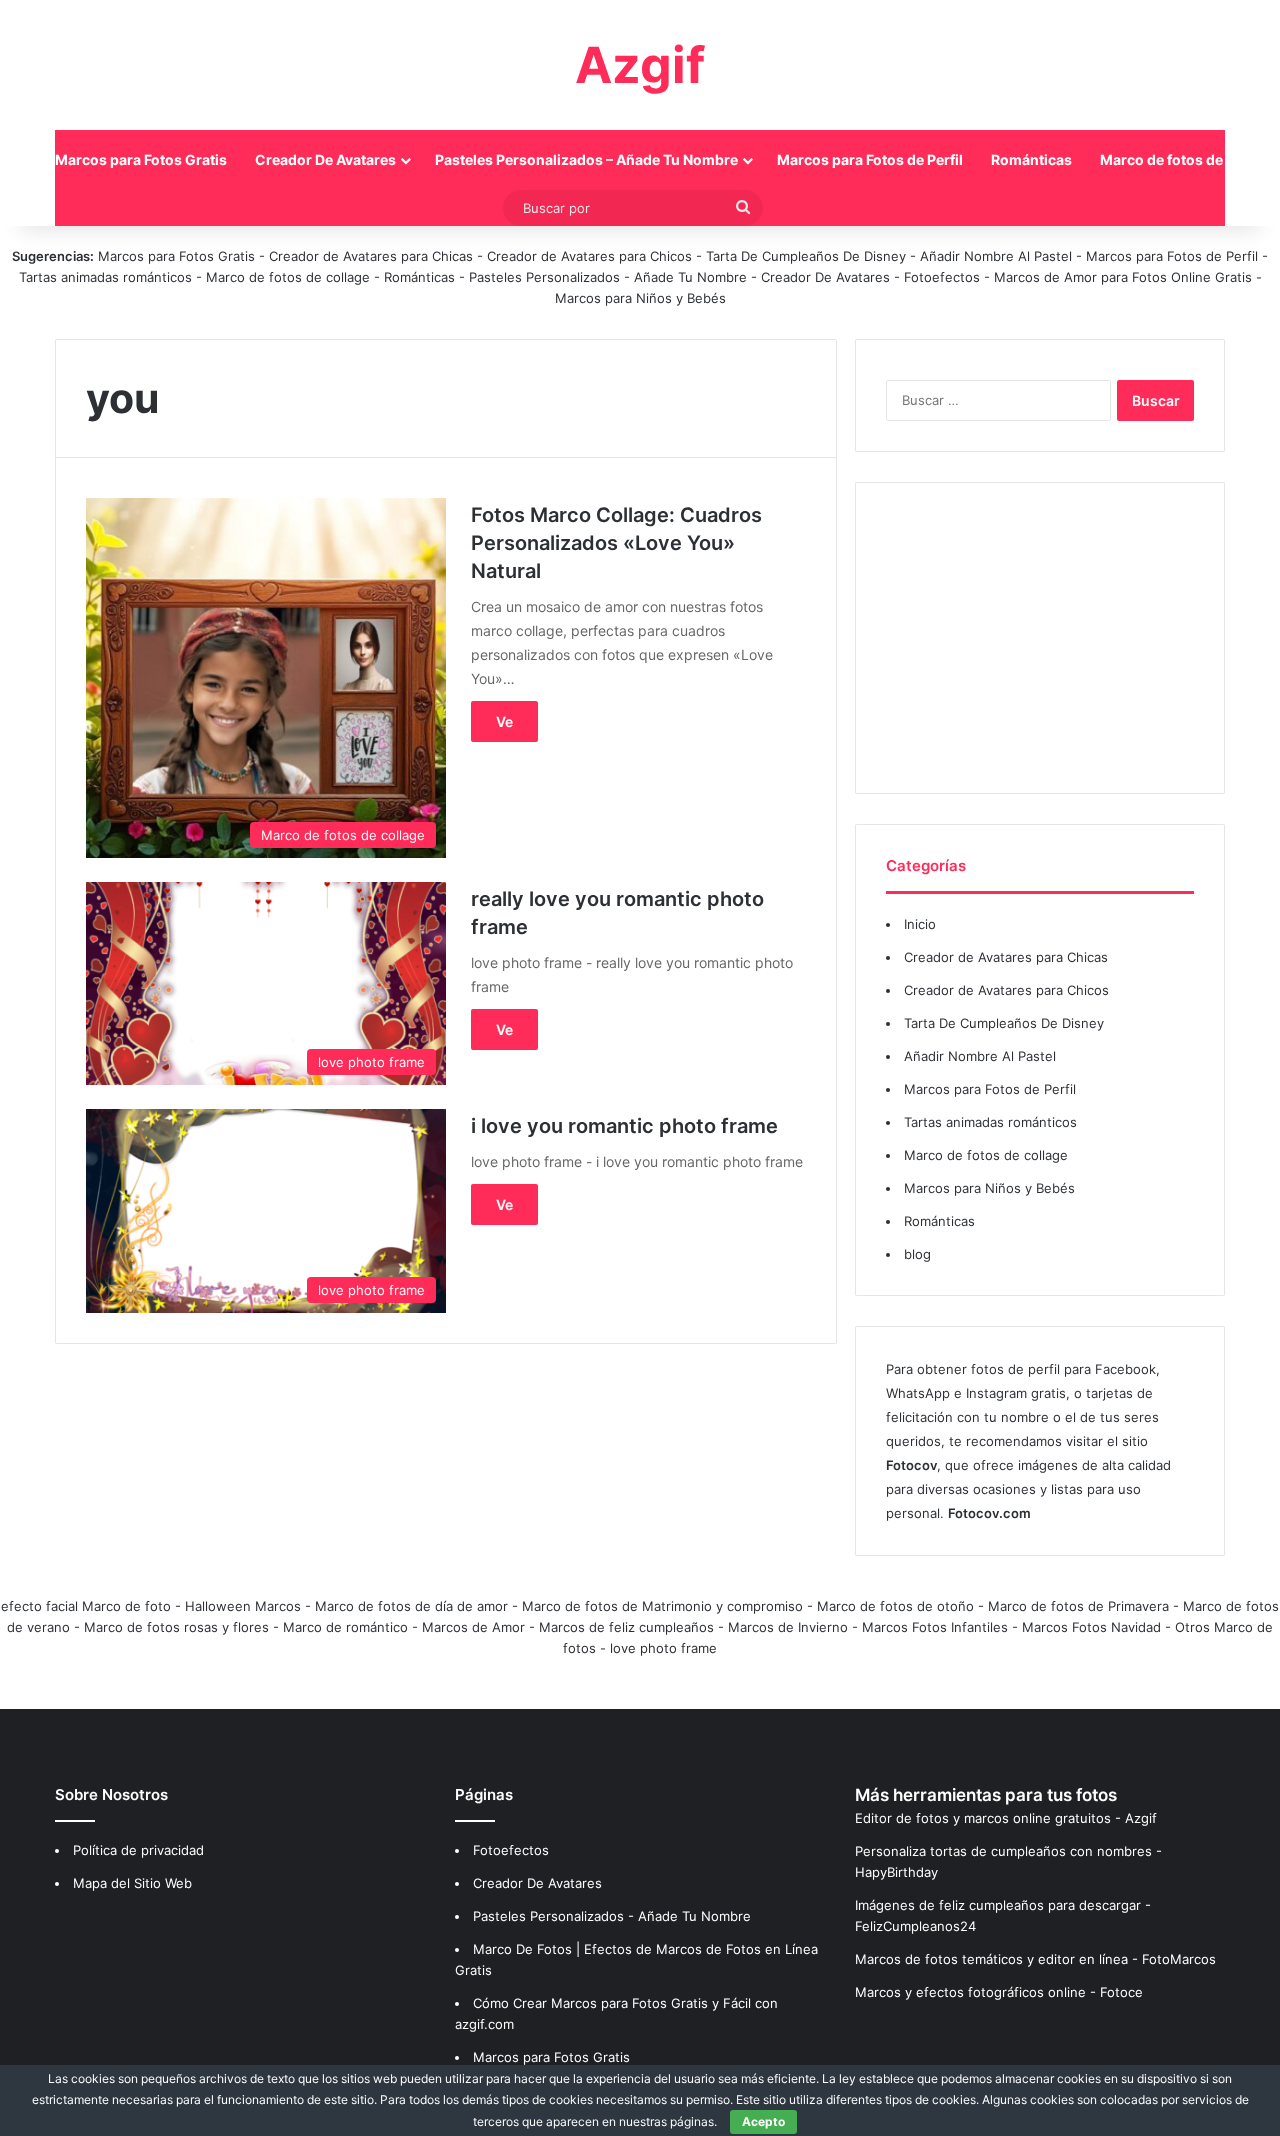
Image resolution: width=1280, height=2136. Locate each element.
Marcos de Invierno (788, 1627)
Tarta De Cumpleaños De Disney (806, 256)
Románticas (1031, 159)
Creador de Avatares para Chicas (371, 256)
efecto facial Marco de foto (86, 1606)
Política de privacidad (138, 1850)
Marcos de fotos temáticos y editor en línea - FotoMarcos (1035, 1959)
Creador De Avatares (325, 159)
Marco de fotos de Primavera (1078, 1606)
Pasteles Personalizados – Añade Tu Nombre (586, 159)
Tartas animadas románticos (107, 277)
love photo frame (663, 1648)
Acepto (763, 2121)
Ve (504, 721)
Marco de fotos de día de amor (411, 1606)
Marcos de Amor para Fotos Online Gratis (1123, 277)
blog (917, 1254)
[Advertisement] (1040, 638)
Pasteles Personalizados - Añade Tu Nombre (608, 277)
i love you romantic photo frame (624, 1126)
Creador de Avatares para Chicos (589, 256)
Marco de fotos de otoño (895, 1606)
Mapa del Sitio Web (132, 1883)
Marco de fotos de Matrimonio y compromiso (662, 1606)
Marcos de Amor (473, 1627)
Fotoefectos (942, 277)
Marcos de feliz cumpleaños (626, 1627)
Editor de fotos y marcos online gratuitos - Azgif (1006, 1818)
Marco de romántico (345, 1627)
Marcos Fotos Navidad (1091, 1627)
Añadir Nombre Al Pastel (996, 256)
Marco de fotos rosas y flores (176, 1627)
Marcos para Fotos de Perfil (870, 159)
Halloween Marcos (243, 1606)
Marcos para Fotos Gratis (141, 159)
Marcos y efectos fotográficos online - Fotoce (999, 1992)
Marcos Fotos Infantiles (935, 1627)
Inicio (920, 924)
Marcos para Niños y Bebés (640, 298)
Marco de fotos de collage (290, 277)
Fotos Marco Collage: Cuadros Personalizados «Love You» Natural (616, 543)
